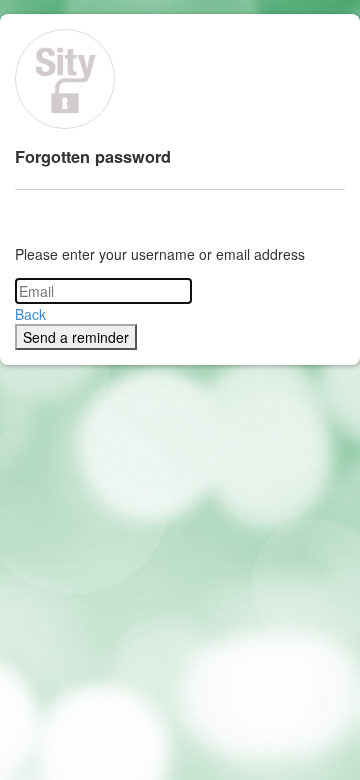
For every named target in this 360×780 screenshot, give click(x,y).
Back (30, 314)
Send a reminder (76, 337)
